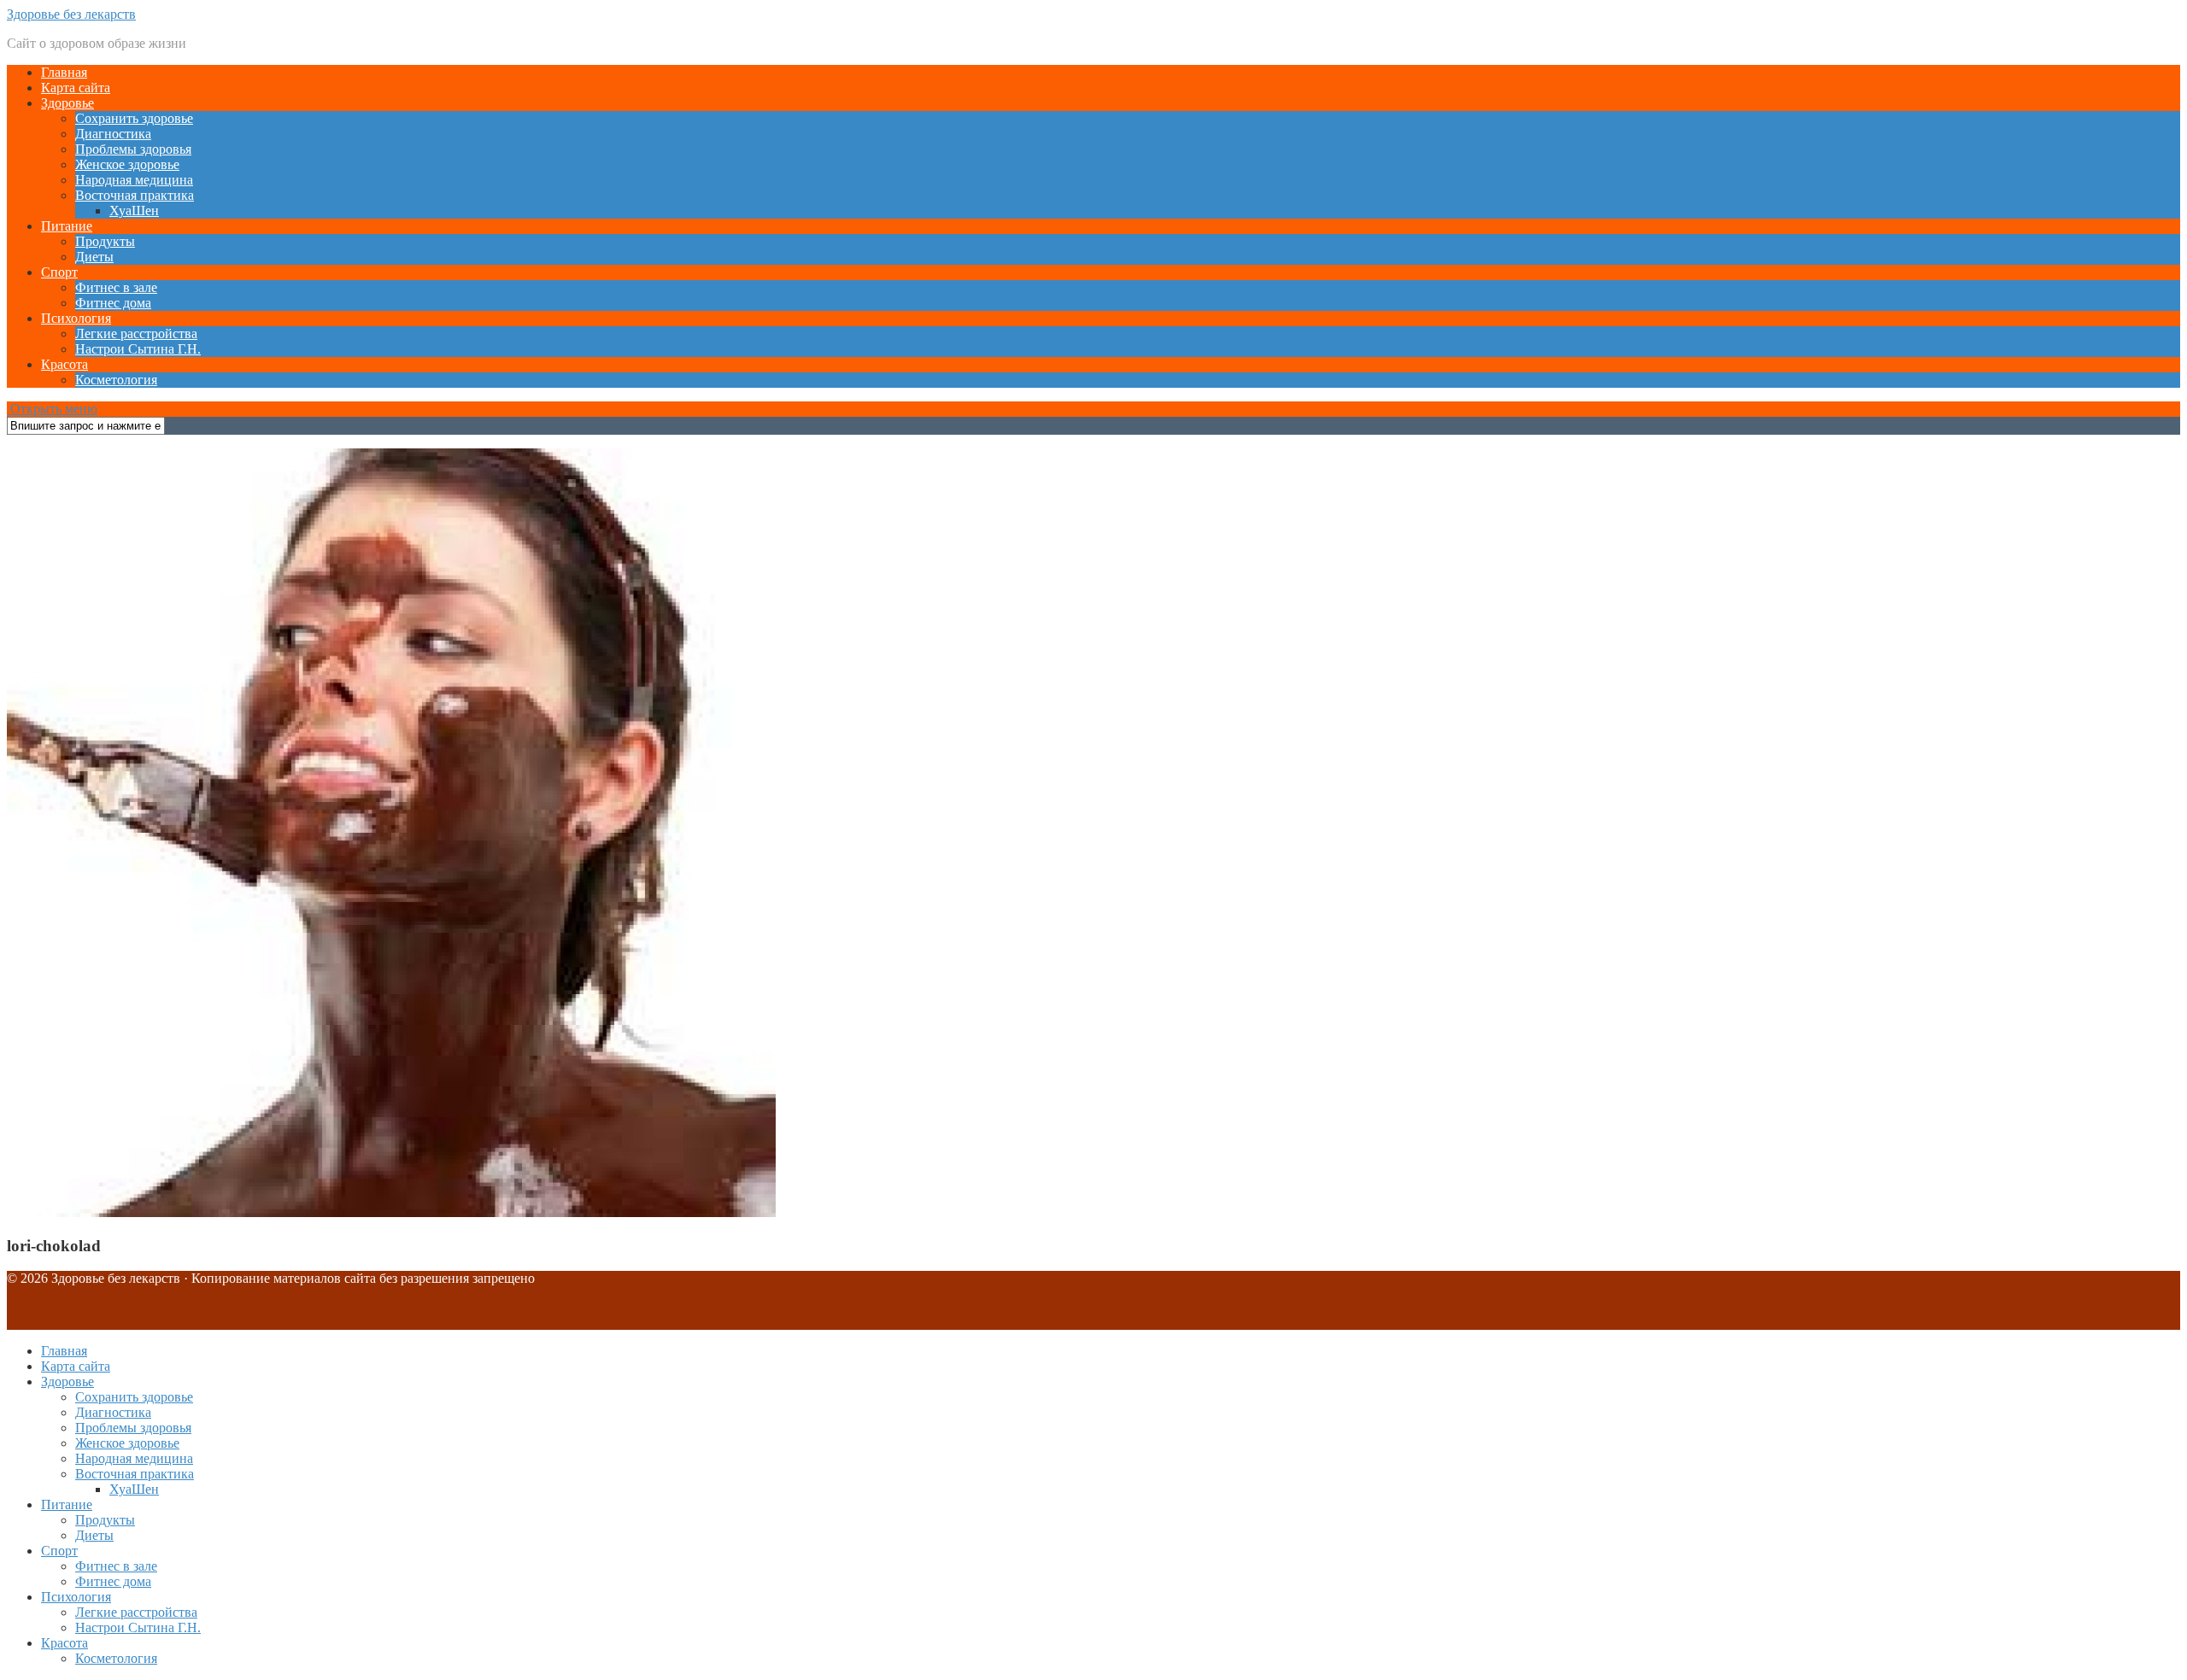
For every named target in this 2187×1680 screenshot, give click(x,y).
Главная (64, 72)
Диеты (94, 257)
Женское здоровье (127, 164)
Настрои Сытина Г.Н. (138, 349)
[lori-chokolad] (391, 1212)
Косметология (116, 380)
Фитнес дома (113, 303)
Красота (64, 364)
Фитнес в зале (116, 287)
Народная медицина (134, 180)
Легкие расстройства (136, 334)
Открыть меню (52, 409)
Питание (67, 226)
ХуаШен (134, 211)
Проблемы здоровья (133, 149)
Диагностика (113, 134)
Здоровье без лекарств (71, 14)
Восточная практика (135, 195)
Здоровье (67, 103)
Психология (76, 318)
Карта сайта (76, 88)
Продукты (105, 241)
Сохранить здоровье (134, 118)
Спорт (59, 272)
